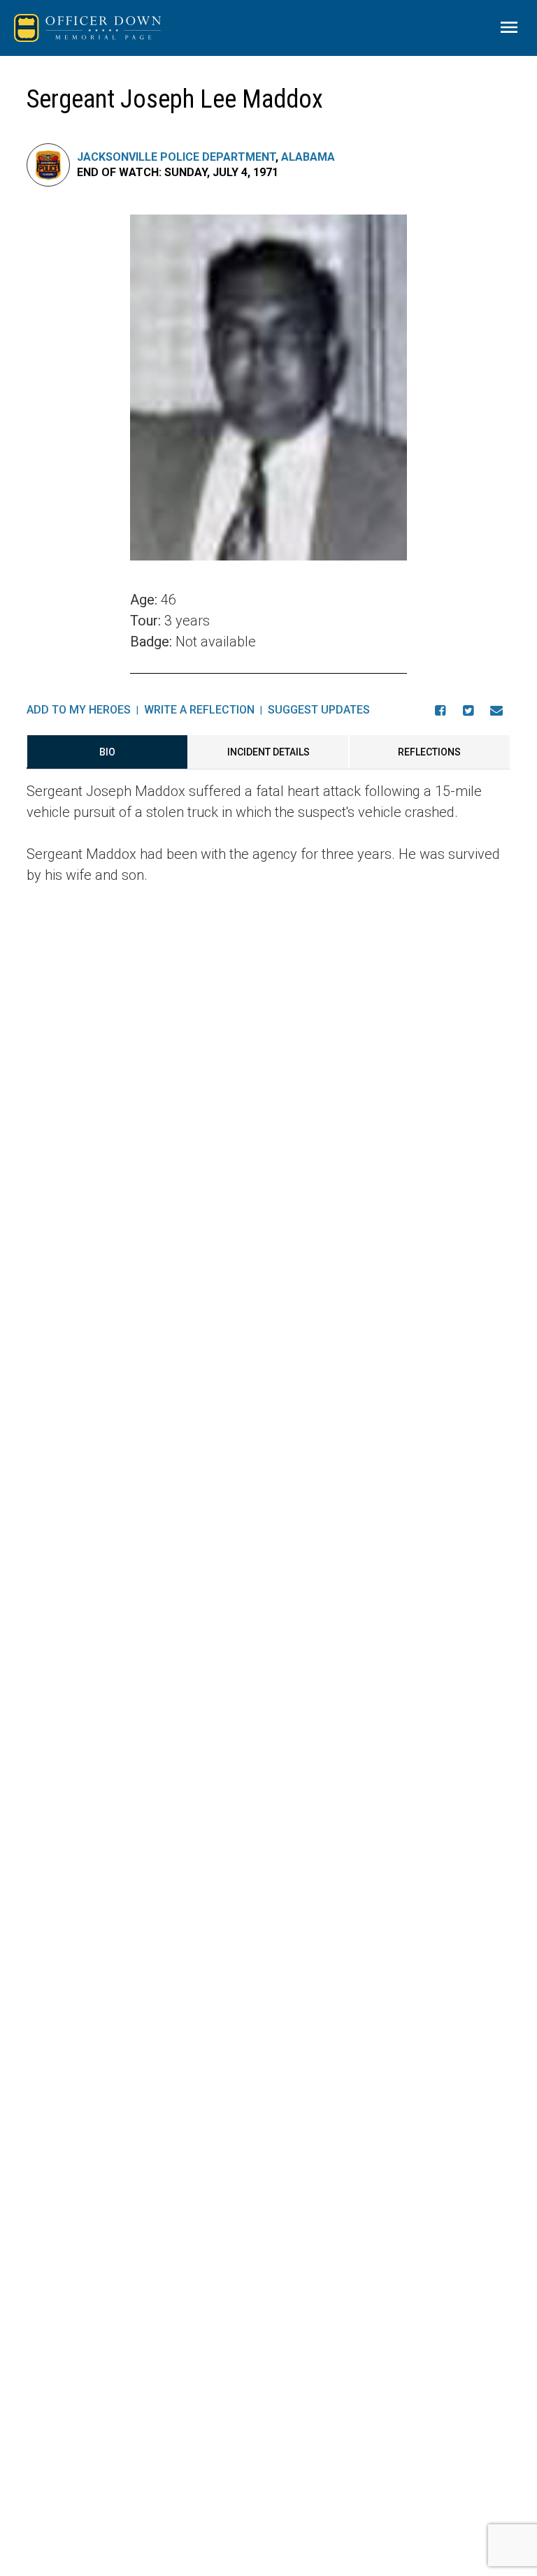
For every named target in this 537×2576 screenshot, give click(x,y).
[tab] (107, 752)
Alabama (308, 157)
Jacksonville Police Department (176, 157)
